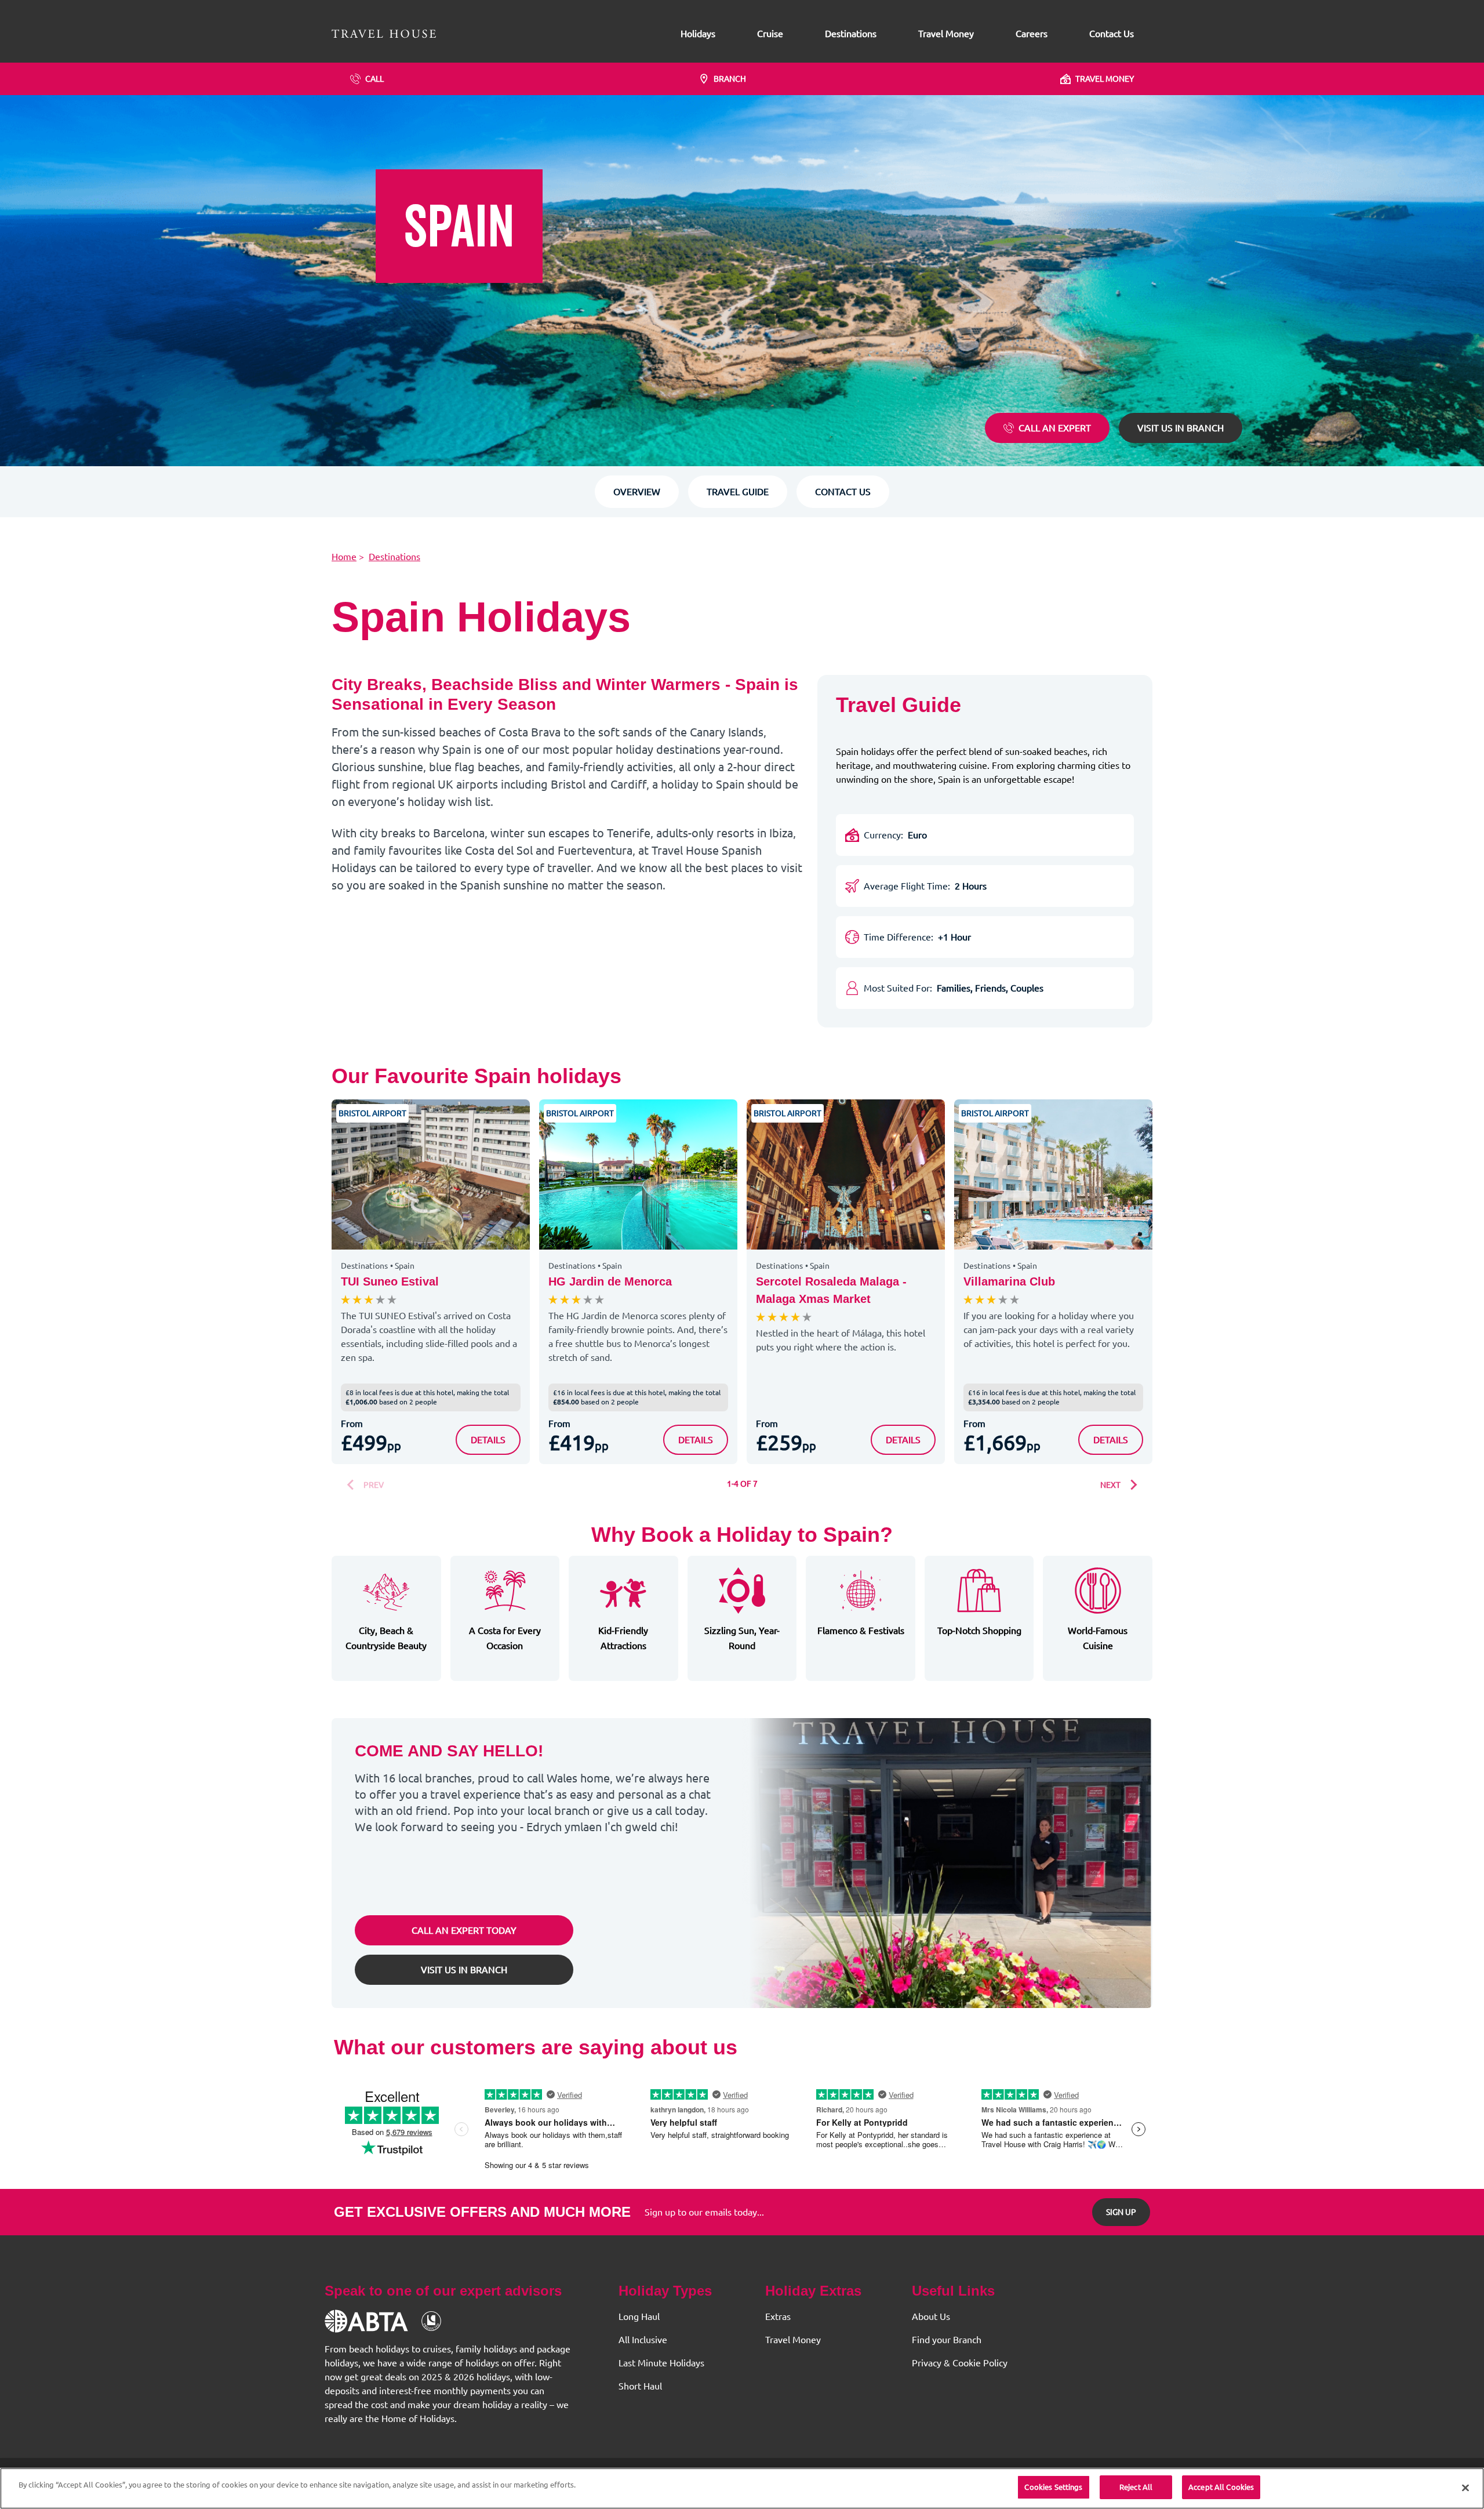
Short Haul (640, 2386)
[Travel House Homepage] (384, 34)
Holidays (698, 34)
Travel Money (946, 34)
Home (344, 557)
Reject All (1136, 2487)
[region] (742, 2488)
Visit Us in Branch (1181, 428)
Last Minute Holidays (661, 2363)
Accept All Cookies (1221, 2487)
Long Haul (639, 2316)
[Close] (1465, 2488)
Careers (1032, 34)
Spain (405, 1266)
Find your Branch (947, 2340)
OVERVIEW (637, 492)
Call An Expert (1055, 428)
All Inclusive (643, 2340)
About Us (931, 2316)
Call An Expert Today (464, 1930)
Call (374, 79)
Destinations (851, 34)
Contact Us (1112, 34)
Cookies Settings (1053, 2487)
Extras (778, 2316)
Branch (730, 79)
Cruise (770, 34)
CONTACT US (843, 492)
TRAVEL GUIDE (738, 492)
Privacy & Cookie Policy (960, 2363)
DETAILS (495, 1439)
